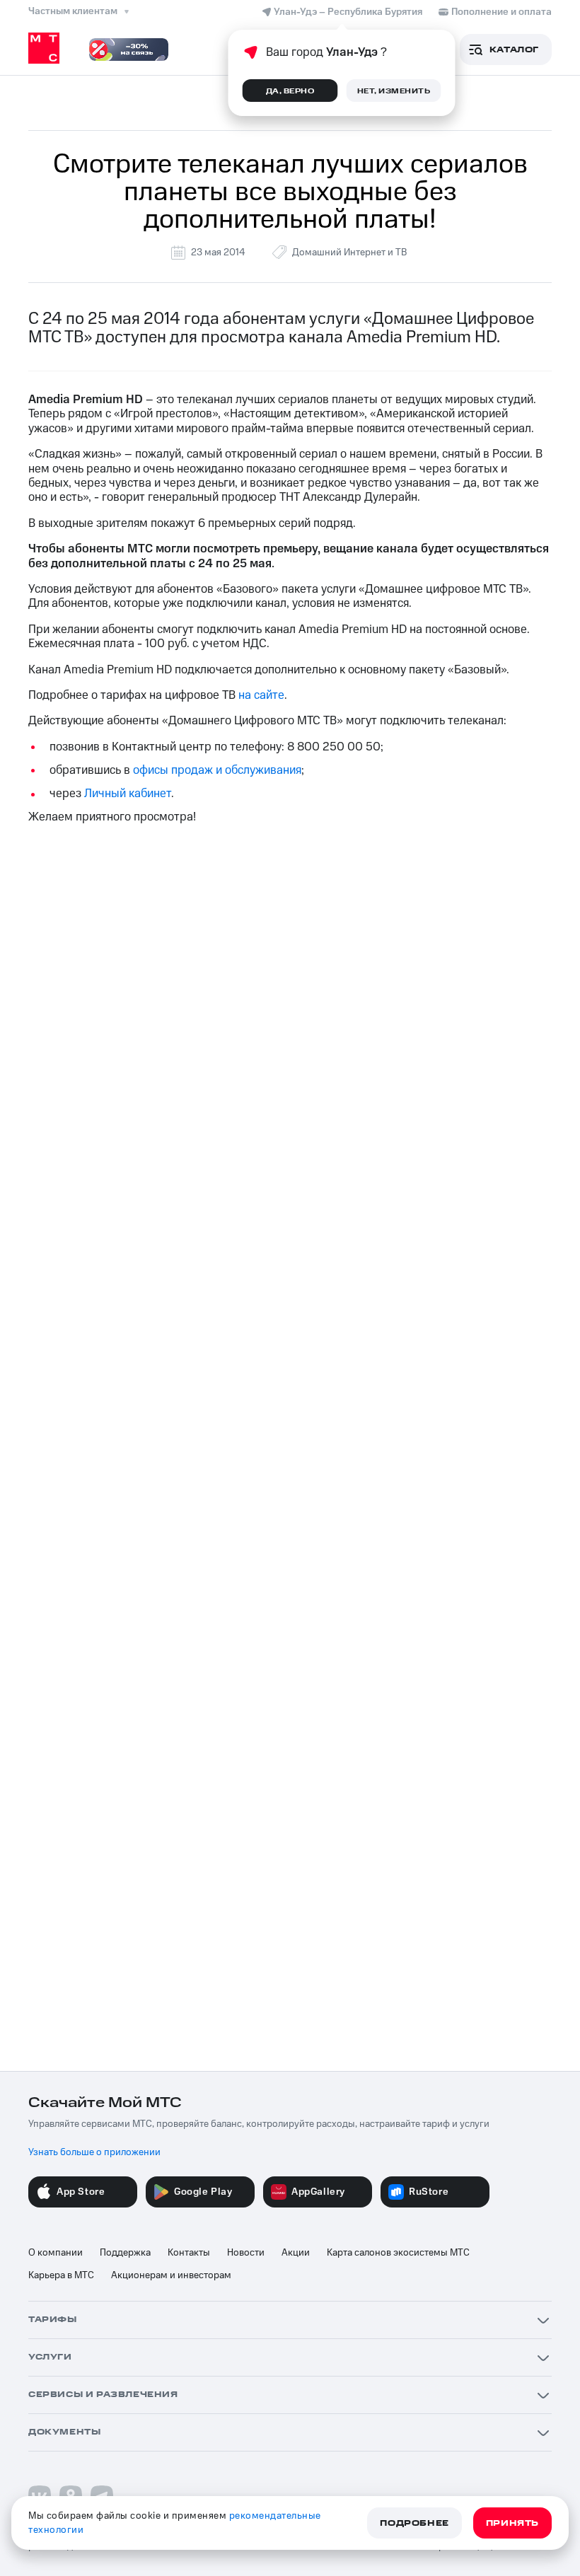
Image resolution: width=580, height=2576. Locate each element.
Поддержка (125, 2253)
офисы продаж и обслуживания (217, 770)
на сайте (261, 695)
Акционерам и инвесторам (171, 2275)
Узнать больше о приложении (94, 2152)
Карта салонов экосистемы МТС (398, 2253)
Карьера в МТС (61, 2275)
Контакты (189, 2253)
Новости (246, 2253)
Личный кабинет (128, 794)
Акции (296, 2253)
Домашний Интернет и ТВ (349, 253)
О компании (56, 2253)
